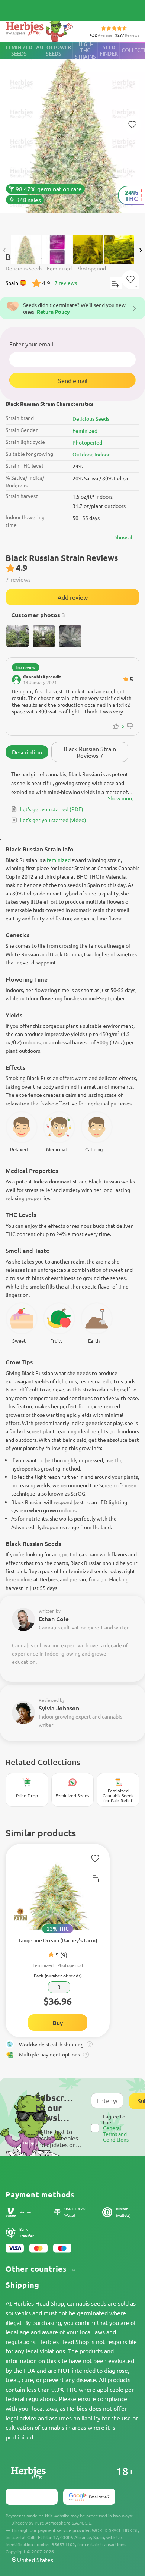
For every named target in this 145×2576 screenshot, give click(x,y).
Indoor (102, 454)
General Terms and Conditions (116, 2133)
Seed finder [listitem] (109, 50)
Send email (73, 380)
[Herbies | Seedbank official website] (41, 30)
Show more (121, 798)
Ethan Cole (54, 1619)
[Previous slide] (4, 250)
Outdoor (82, 454)
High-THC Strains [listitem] (85, 51)
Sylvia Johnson (59, 1708)
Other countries (37, 2269)
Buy (58, 2023)
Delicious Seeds (91, 418)
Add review (73, 597)
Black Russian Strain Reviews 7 (90, 752)
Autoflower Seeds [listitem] (54, 50)
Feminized (85, 430)
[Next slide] (141, 250)
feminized (59, 860)
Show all (124, 537)
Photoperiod (87, 442)
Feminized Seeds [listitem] (19, 50)
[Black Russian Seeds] (72, 135)
